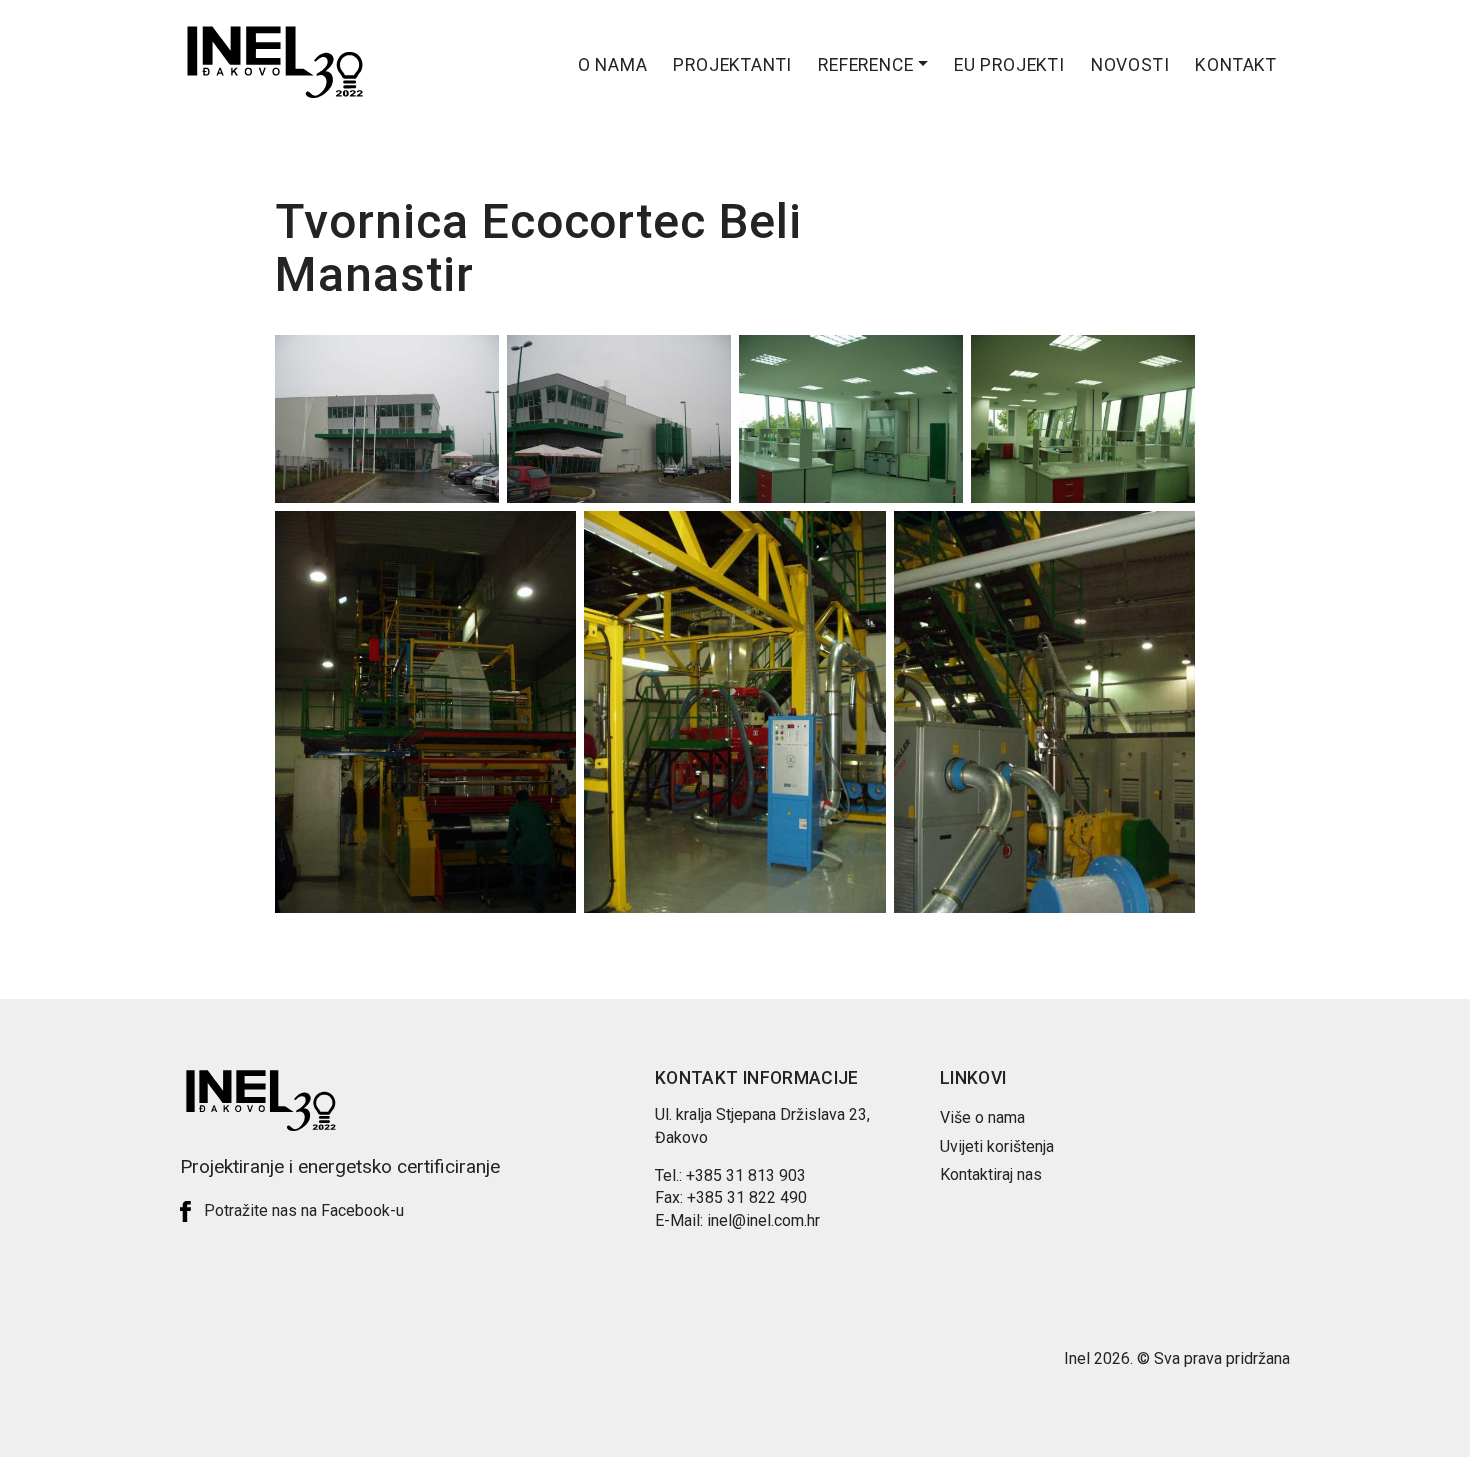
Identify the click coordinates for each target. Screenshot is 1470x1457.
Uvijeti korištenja (997, 1146)
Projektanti (732, 65)
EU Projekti (1009, 65)
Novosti (1130, 65)
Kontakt (1236, 65)
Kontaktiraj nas (991, 1174)
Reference (865, 65)
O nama (613, 65)
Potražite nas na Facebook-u (304, 1210)
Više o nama (982, 1117)
